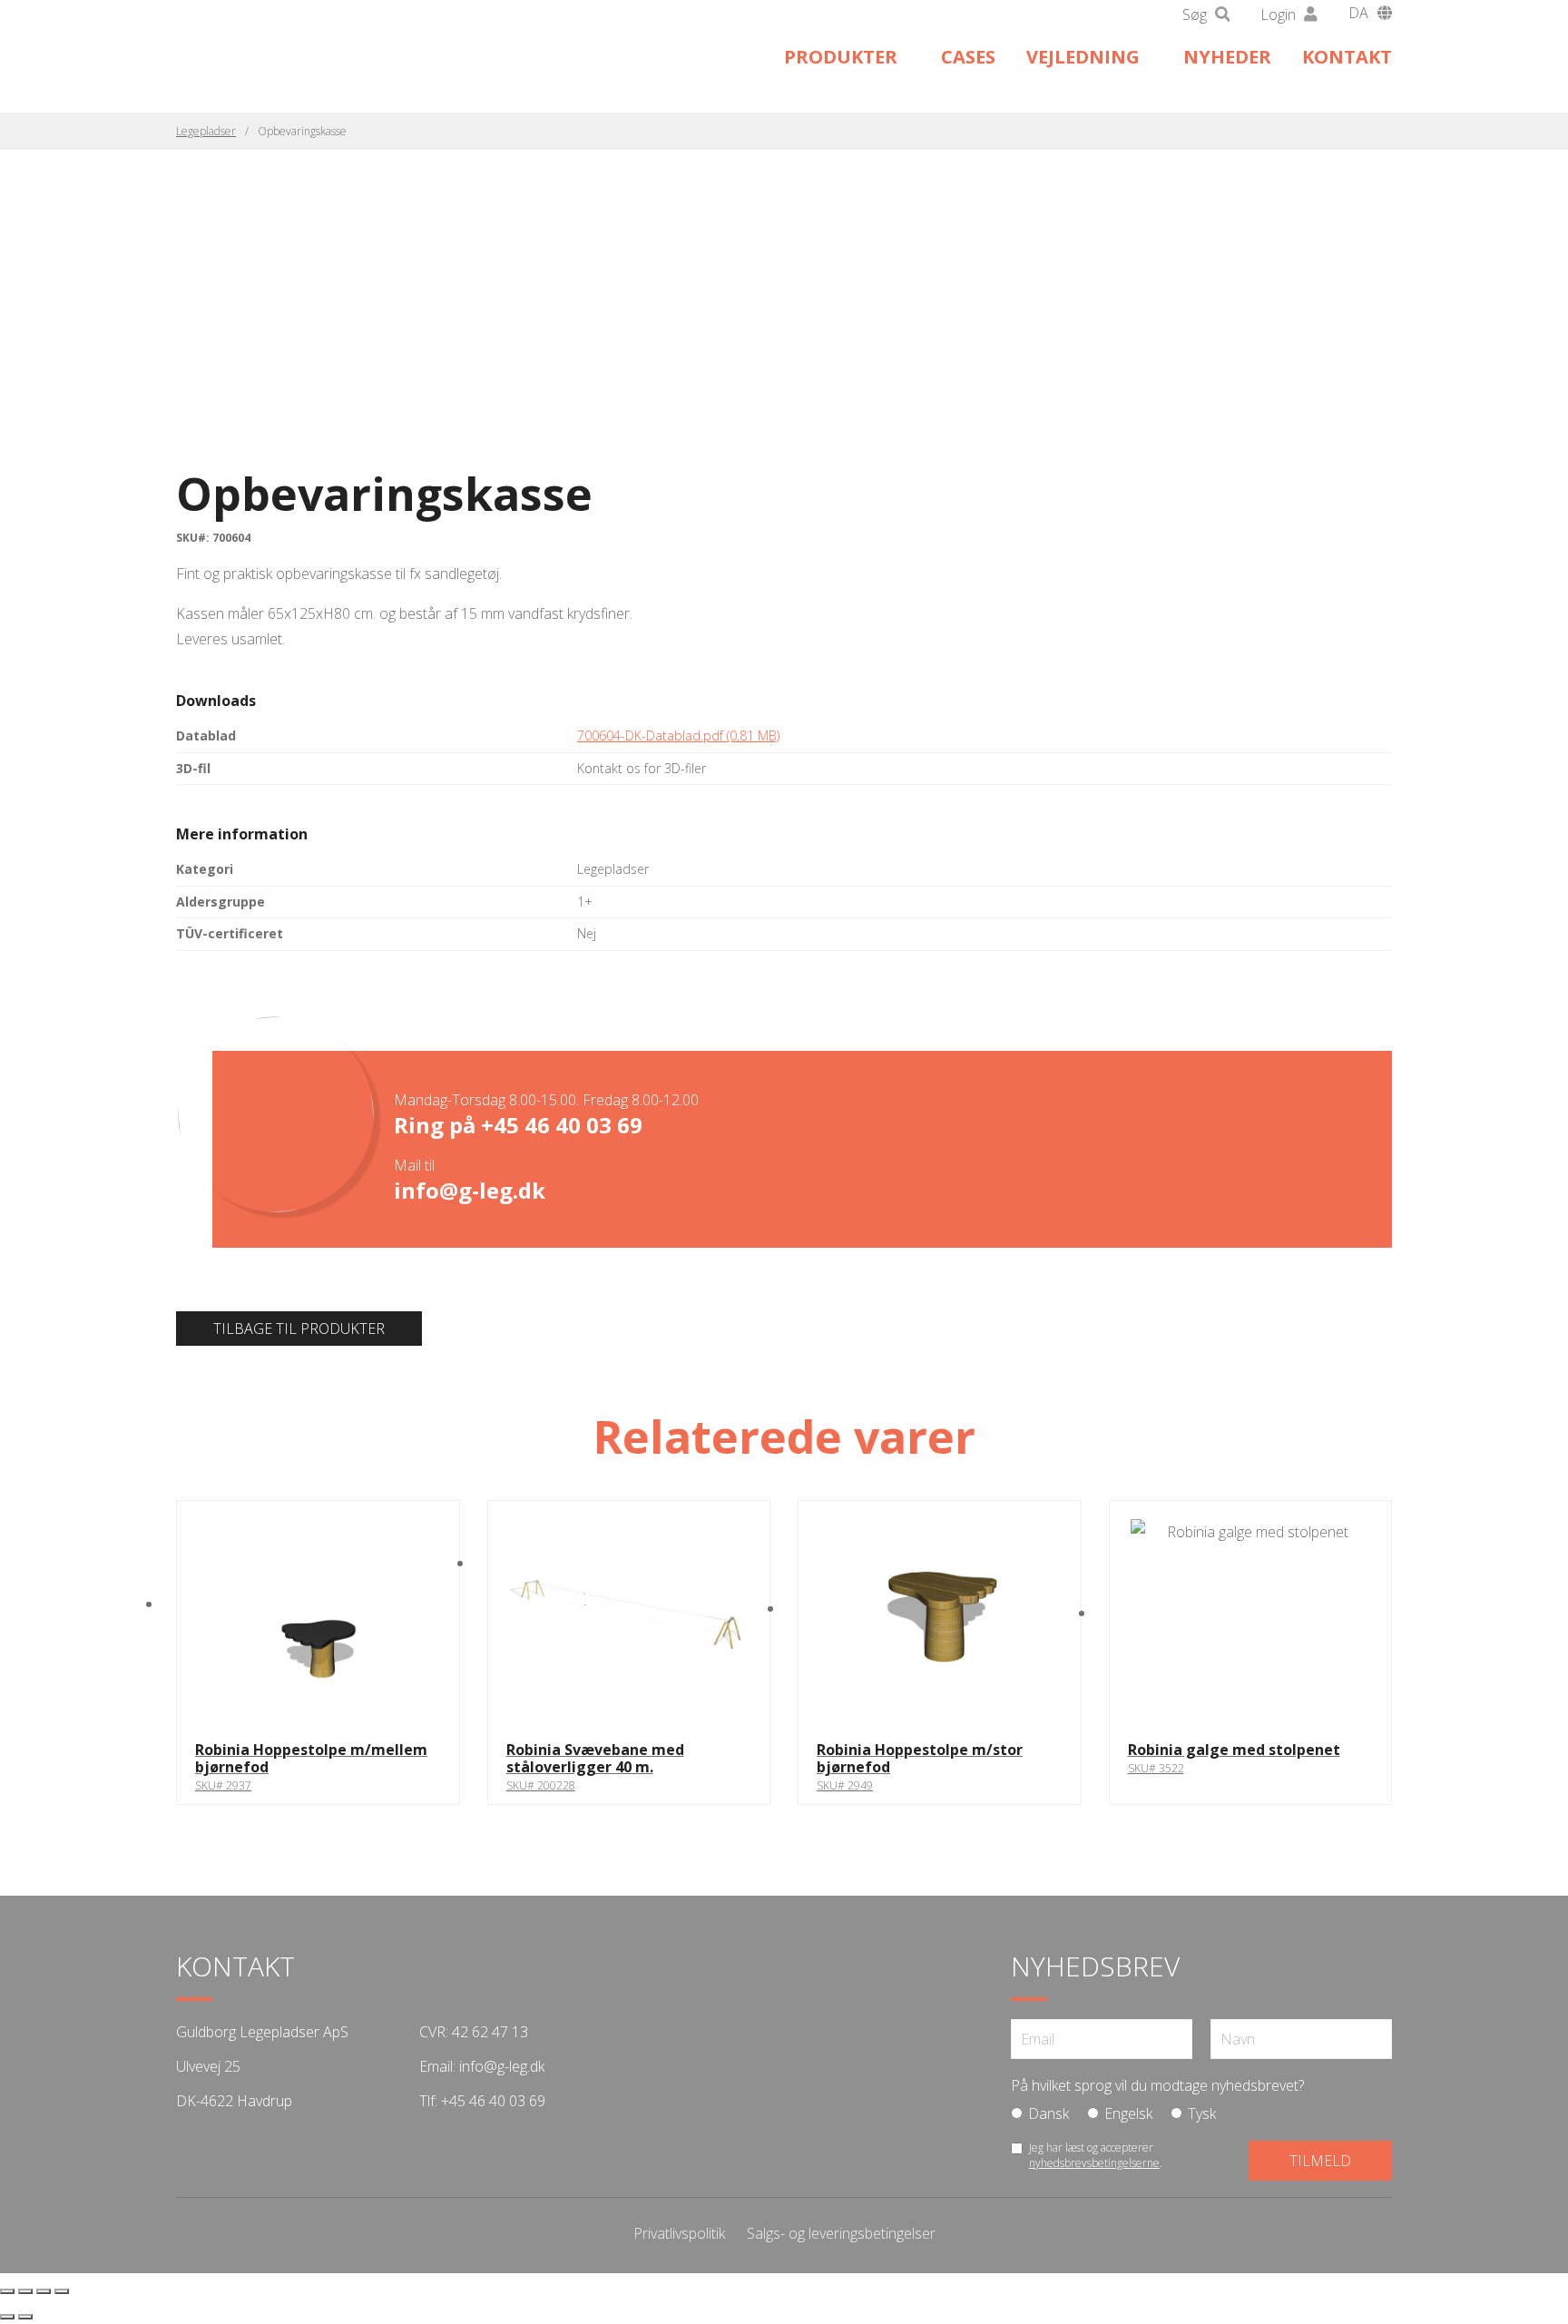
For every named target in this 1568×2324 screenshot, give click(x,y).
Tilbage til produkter (299, 1329)
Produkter (841, 57)
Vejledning (1083, 57)
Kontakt (1347, 57)
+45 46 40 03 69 (562, 1125)
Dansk (1049, 2113)
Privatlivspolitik (679, 2233)
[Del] (44, 2291)
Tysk (1202, 2113)
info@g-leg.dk (470, 1190)
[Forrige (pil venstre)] (7, 2317)
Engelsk (1128, 2113)
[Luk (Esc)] (62, 2291)
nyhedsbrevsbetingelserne (1094, 2163)
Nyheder (1227, 57)
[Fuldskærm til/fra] (25, 2291)
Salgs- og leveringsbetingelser (841, 2233)
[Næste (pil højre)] (25, 2317)
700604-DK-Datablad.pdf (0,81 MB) (678, 735)
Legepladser (206, 131)
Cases (968, 57)
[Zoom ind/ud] (7, 2291)
